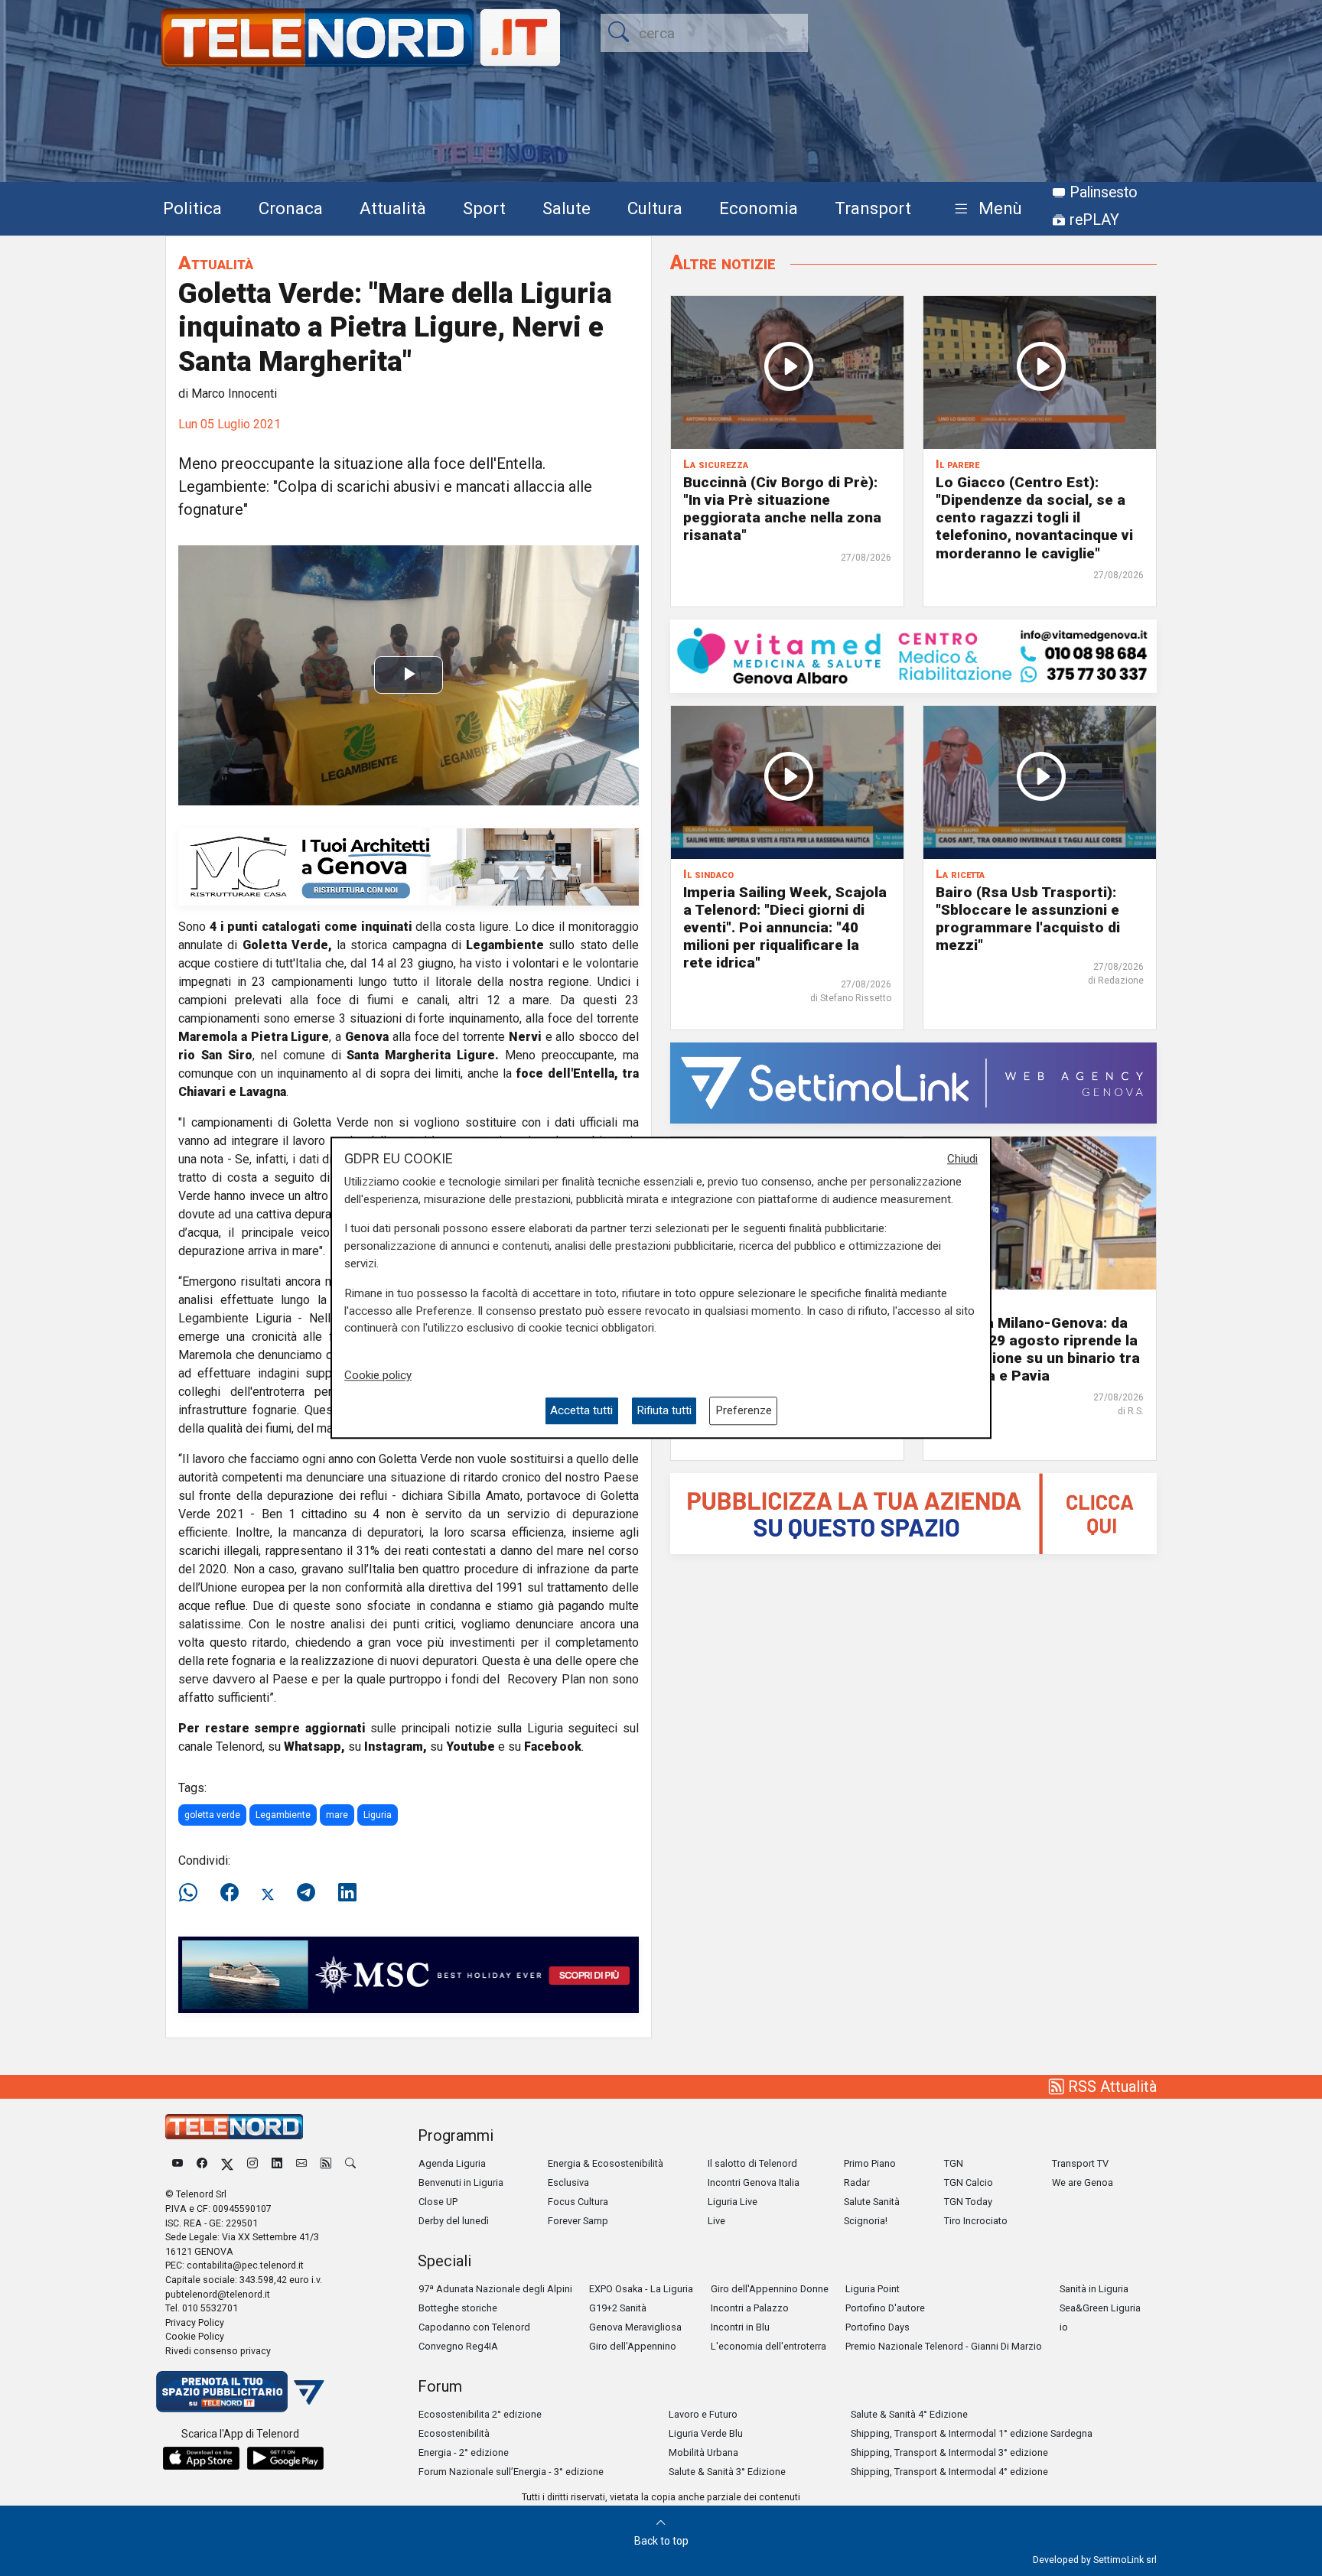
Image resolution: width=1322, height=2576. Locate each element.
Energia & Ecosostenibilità (606, 2163)
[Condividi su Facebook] (230, 1893)
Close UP (438, 2202)
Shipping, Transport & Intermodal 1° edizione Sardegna (972, 2433)
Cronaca (291, 208)
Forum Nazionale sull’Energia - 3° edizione (511, 2472)
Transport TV (1080, 2163)
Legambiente (283, 1815)
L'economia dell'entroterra (768, 2346)
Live (716, 2221)
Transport (873, 208)
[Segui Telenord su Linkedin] (277, 2163)
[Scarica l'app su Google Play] (285, 2458)
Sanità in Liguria (1094, 2289)
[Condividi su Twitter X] (268, 1893)
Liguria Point (873, 2289)
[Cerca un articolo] (350, 2163)
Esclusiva (568, 2182)
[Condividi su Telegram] (306, 1893)
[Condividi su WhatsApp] (193, 1893)
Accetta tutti (581, 1411)
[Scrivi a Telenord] (301, 2163)
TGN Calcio (969, 2182)
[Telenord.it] (240, 2391)
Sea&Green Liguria (1100, 2308)
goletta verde (212, 1815)
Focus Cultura (578, 2202)
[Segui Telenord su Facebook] (202, 2163)
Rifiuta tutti (664, 1411)
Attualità (393, 208)
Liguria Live (733, 2202)
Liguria (378, 1815)
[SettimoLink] (913, 1082)
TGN (954, 2163)
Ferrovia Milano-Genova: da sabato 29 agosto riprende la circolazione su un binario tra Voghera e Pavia (1038, 1349)
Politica (192, 208)
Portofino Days (878, 2327)
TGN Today (968, 2202)
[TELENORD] (234, 2127)
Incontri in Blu (740, 2327)
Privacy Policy (195, 2322)
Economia (759, 208)
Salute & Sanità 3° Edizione (727, 2472)
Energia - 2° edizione (464, 2452)
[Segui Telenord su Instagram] (252, 2163)
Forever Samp (578, 2221)
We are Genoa (1083, 2182)
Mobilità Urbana (703, 2452)
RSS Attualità (1110, 2086)
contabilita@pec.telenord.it (245, 2265)
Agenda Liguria (452, 2163)
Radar (857, 2182)
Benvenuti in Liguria (461, 2182)
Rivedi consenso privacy (218, 2351)
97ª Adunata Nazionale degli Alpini (495, 2289)
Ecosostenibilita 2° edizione (480, 2414)
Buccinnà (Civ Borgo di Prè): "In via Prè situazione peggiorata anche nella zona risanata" (782, 509)
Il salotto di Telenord (752, 2163)
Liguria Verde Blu (706, 2433)
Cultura (655, 208)
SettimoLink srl (1125, 2560)
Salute (567, 208)
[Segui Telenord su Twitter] (227, 2163)
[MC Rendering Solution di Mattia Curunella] (409, 866)
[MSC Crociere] (409, 1974)
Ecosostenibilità (454, 2433)
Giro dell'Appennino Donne (770, 2289)
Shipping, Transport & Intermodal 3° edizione (949, 2452)
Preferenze (744, 1411)
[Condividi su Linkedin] (347, 1893)
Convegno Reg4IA (458, 2346)
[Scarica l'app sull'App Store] (201, 2458)
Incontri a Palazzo (750, 2308)
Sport (484, 208)
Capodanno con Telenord (474, 2327)
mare (337, 1815)
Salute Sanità (872, 2202)
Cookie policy (378, 1375)
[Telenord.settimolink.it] (913, 1512)
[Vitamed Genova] (913, 655)
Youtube (471, 1747)
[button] (985, 209)
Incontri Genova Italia (754, 2182)
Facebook (553, 1747)
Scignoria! (866, 2221)
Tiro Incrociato (976, 2221)
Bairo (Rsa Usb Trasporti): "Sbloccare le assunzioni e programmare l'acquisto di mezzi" (1028, 919)
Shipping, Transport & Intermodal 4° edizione (949, 2472)
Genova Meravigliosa (635, 2327)
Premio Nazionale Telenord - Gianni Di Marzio (944, 2346)
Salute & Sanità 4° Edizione (909, 2414)
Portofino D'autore (885, 2308)
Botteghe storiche (458, 2308)
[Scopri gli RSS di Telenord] (326, 2163)
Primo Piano (870, 2163)
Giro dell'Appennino (633, 2346)
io (1064, 2327)
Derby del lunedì (454, 2221)
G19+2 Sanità (618, 2308)
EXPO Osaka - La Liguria (641, 2289)
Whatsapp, (314, 1747)
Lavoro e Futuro (703, 2414)
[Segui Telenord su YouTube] (177, 2163)
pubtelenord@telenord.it (218, 2294)
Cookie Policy (195, 2336)
